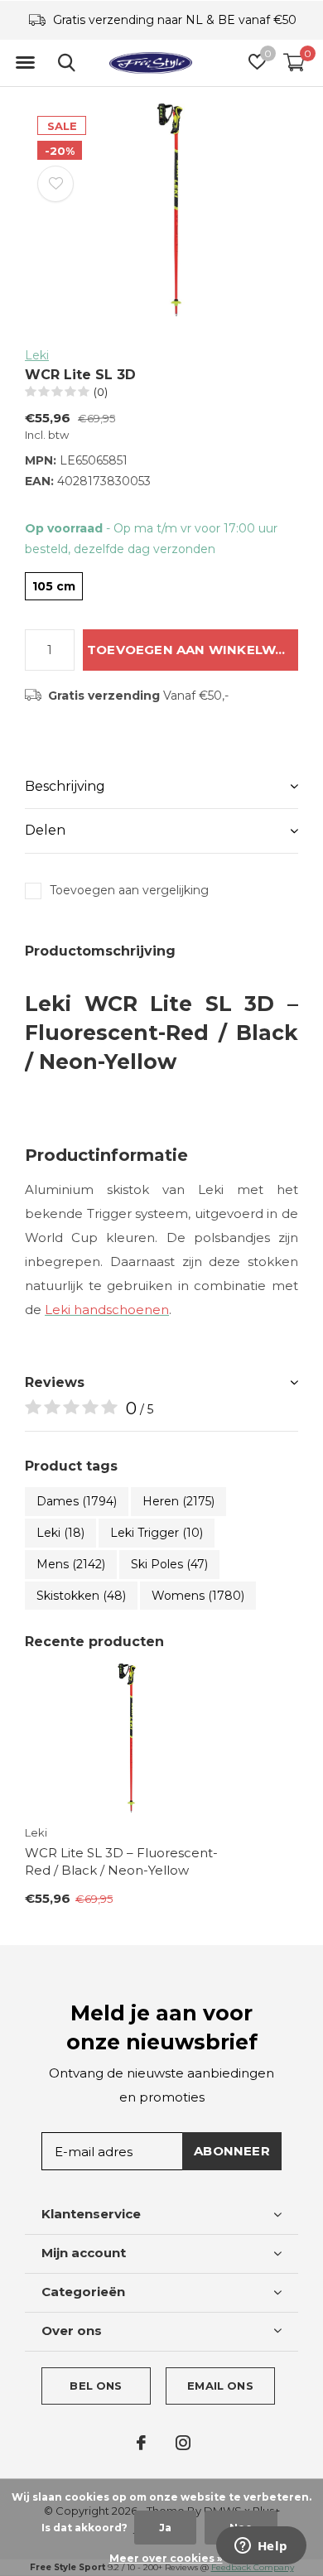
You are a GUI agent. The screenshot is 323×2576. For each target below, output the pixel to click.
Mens (71, 1564)
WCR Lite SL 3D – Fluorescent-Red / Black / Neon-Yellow (121, 1861)
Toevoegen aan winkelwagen (193, 650)
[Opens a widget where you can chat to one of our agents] (261, 2547)
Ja (165, 2528)
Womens (198, 1596)
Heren (178, 1501)
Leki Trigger (157, 1533)
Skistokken (81, 1596)
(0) (101, 392)
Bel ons (96, 2386)
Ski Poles (169, 1564)
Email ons (220, 2386)
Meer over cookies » (166, 2558)
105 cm (54, 586)
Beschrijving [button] (65, 786)
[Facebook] (141, 2443)
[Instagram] (183, 2443)
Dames (77, 1501)
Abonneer (232, 2151)
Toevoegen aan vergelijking (129, 890)
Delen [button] (45, 830)
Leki (37, 355)
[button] (25, 63)
